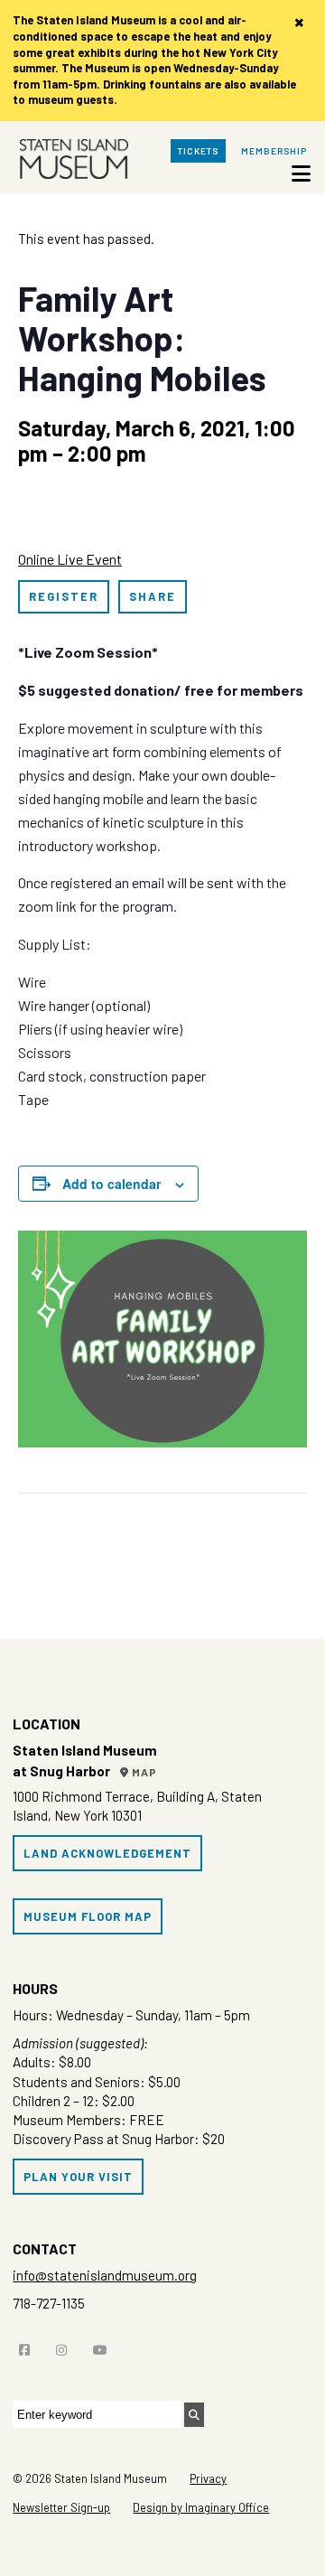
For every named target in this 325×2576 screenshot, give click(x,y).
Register (64, 596)
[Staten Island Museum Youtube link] (105, 2346)
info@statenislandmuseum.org (105, 2275)
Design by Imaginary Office (201, 2507)
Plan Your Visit (78, 2177)
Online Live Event (70, 559)
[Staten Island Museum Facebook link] (29, 2346)
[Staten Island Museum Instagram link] (66, 2346)
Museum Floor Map (88, 1916)
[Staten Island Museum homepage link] (70, 162)
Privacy (208, 2478)
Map (143, 1772)
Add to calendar (111, 1184)
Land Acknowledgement (107, 1853)
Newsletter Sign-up (61, 2507)
